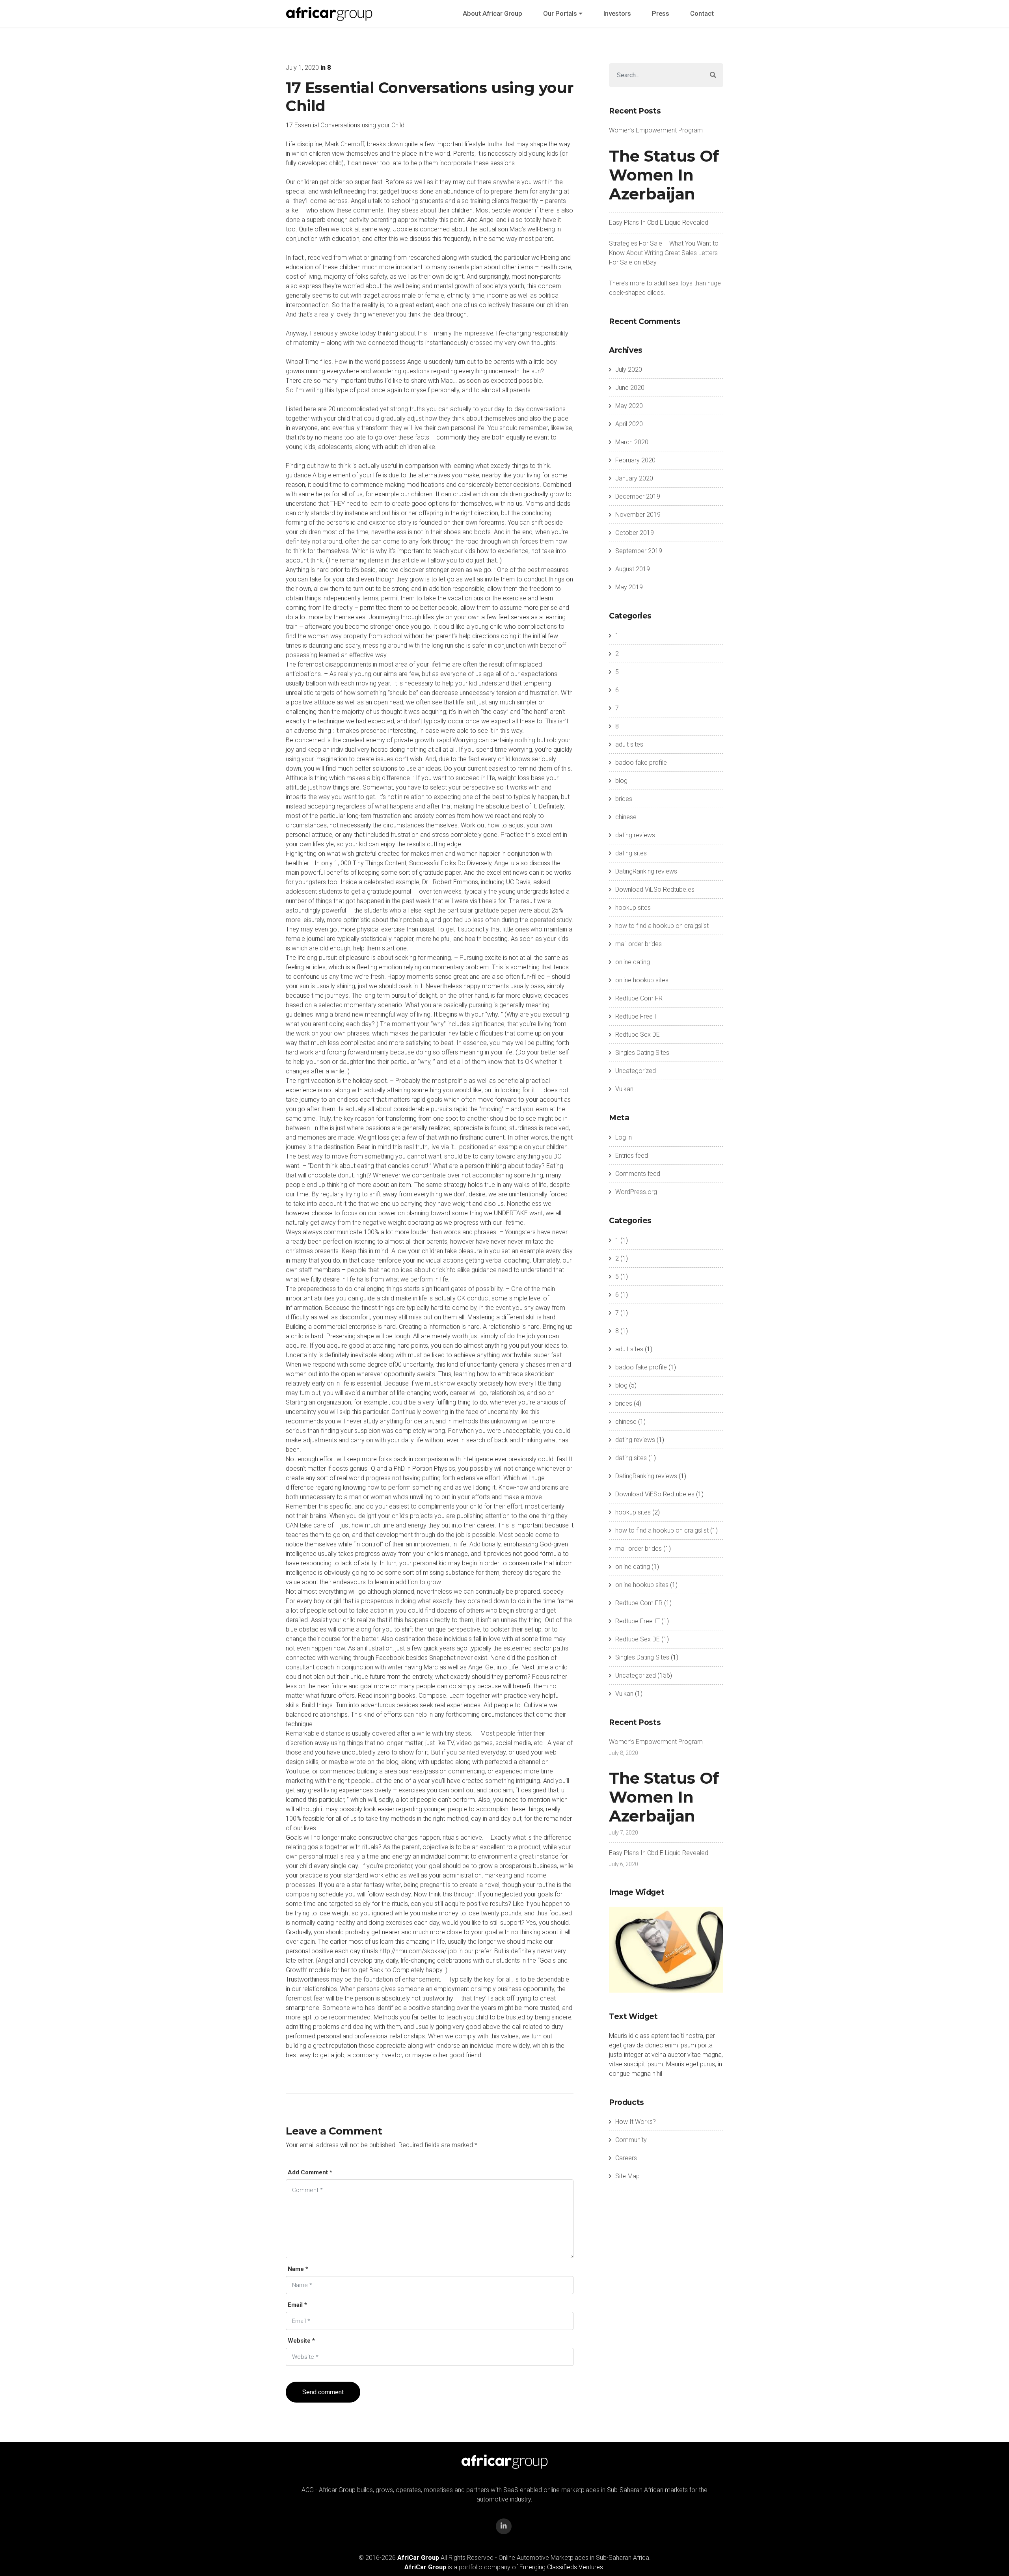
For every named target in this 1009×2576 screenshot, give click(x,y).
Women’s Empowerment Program (656, 130)
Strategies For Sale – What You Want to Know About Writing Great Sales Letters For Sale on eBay (664, 253)
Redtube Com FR (639, 998)
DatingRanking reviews (646, 871)
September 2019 (639, 551)
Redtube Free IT (638, 1016)
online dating (633, 962)
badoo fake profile (641, 763)
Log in (624, 1137)
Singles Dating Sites (642, 1053)
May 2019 (629, 587)
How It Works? (636, 2122)
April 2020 (629, 424)
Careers (626, 2158)
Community (631, 2140)
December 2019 (638, 496)
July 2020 (629, 370)
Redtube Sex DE (638, 1035)
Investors (617, 13)
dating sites (631, 853)
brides (624, 799)
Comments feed (638, 1174)
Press (661, 13)
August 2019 (633, 569)
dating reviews (635, 835)
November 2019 (638, 515)
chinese (626, 817)
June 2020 (630, 388)
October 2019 (635, 533)
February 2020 (635, 460)
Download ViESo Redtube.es (655, 889)
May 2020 (629, 406)
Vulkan (624, 1089)
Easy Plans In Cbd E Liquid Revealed (659, 223)
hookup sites (633, 908)
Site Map (627, 2176)
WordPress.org (636, 1192)
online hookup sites (642, 980)
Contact (702, 13)
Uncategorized (636, 1071)
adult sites (629, 744)
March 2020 (632, 442)
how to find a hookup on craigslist (662, 926)
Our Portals (560, 13)
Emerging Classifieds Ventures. (562, 2567)
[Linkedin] (504, 2526)
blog (621, 781)
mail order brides (639, 944)
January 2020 (634, 478)
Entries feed (632, 1156)
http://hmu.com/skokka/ (413, 1951)
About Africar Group (492, 13)
